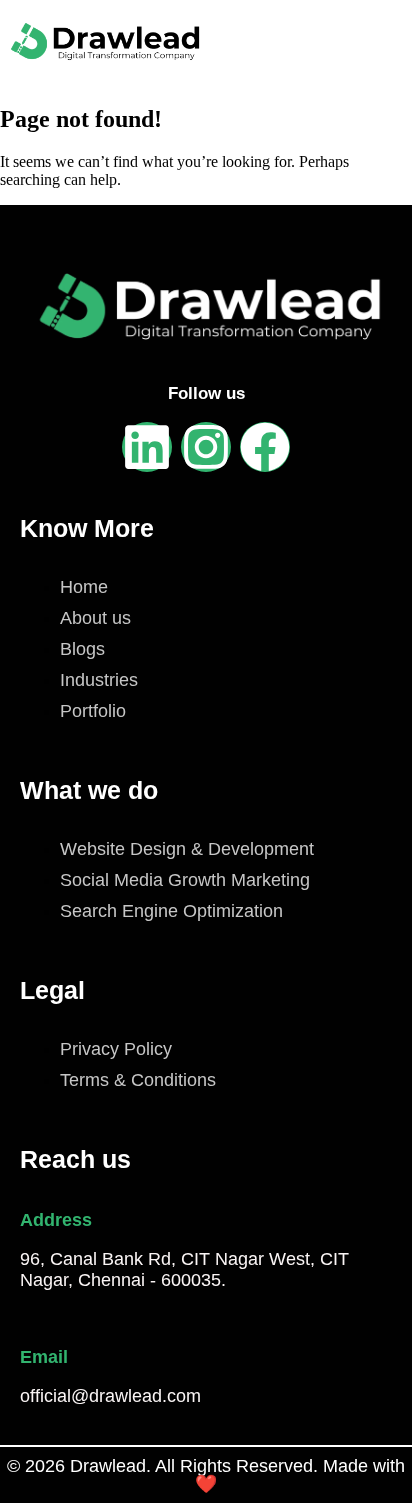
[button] (334, 43)
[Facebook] (265, 447)
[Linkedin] (147, 447)
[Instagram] (206, 447)
